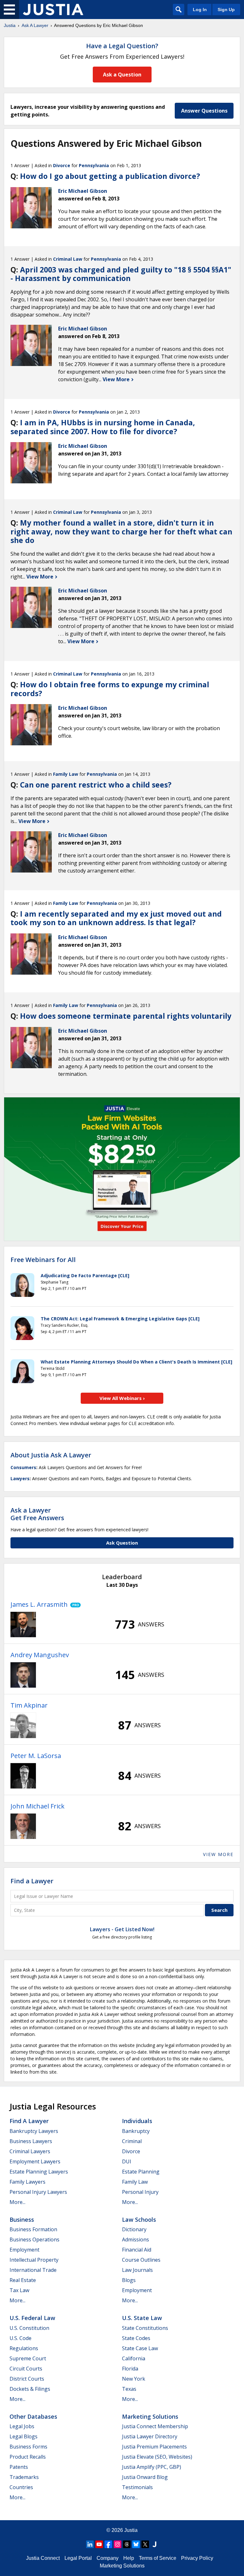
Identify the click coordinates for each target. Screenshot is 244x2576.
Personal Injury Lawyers (38, 2192)
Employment (24, 2250)
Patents (19, 2467)
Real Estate (23, 2280)
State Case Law (140, 2348)
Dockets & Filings (30, 2389)
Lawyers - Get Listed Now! (122, 1929)
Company (108, 2558)
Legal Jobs (22, 2426)
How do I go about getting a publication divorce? (110, 176)
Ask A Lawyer (35, 25)
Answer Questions (204, 111)
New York (134, 2379)
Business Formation (33, 2229)
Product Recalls (28, 2457)
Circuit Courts (26, 2369)
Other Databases (33, 2416)
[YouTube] (99, 2544)
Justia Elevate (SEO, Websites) (157, 2457)
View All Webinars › (122, 1398)
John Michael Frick (37, 1806)
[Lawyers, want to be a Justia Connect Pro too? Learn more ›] (74, 1605)
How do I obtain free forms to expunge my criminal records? (110, 689)
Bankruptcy (136, 2131)
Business (22, 2220)
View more (218, 1854)
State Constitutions (145, 2328)
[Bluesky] (136, 2544)
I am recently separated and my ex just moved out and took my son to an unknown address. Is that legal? (116, 918)
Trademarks (24, 2477)
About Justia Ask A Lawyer (51, 1455)
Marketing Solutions (150, 2416)
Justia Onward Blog (145, 2477)
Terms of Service (158, 2558)
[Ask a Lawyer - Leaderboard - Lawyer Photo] (23, 1625)
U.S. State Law (142, 2318)
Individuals (137, 2121)
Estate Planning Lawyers (39, 2172)
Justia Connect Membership (155, 2426)
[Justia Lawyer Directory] (154, 2544)
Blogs (129, 2280)
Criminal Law (68, 259)
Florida (130, 2369)
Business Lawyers (31, 2141)
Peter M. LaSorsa (36, 1756)
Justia (10, 25)
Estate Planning (141, 2172)
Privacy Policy (197, 2558)
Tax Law (19, 2290)
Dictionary (134, 2229)
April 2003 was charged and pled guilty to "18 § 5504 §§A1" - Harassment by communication (121, 274)
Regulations (24, 2348)
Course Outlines (141, 2260)
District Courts (27, 2379)
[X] (145, 2544)
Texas (129, 2389)
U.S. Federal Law (32, 2318)
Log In (200, 10)
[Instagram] (118, 2544)
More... (17, 2202)
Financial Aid (137, 2250)
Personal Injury (140, 2192)
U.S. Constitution (29, 2328)
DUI (127, 2161)
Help (129, 2558)
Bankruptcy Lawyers (34, 2131)
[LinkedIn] (90, 2544)
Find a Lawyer (32, 1881)
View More (117, 379)
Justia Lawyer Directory (150, 2436)
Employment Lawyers (35, 2161)
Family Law (66, 774)
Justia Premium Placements (154, 2447)
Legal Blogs (24, 2436)
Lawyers (20, 1478)
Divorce (62, 165)
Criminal (132, 2141)
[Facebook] (108, 2544)
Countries (21, 2487)
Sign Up (226, 10)
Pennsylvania (94, 165)
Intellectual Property (34, 2260)
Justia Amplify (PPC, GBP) (152, 2467)
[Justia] (53, 10)
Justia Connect (43, 2558)
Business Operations (34, 2239)
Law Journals (137, 2270)
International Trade (33, 2270)
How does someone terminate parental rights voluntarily (126, 1016)
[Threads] (127, 2544)
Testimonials (137, 2487)
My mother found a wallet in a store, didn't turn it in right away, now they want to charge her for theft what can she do (121, 531)
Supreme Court (28, 2358)
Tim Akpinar (29, 1705)
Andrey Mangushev (40, 1655)
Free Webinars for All (43, 1260)
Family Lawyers (27, 2182)
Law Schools (139, 2220)
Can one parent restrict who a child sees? (96, 785)
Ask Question (122, 1543)
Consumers (23, 1467)
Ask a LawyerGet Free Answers (37, 1514)
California (134, 2358)
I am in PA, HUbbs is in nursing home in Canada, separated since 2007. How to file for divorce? (103, 427)
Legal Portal (78, 2558)
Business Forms (28, 2447)
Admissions (136, 2239)
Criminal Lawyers (30, 2151)
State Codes (136, 2338)
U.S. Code (20, 2338)
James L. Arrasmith (39, 1604)
